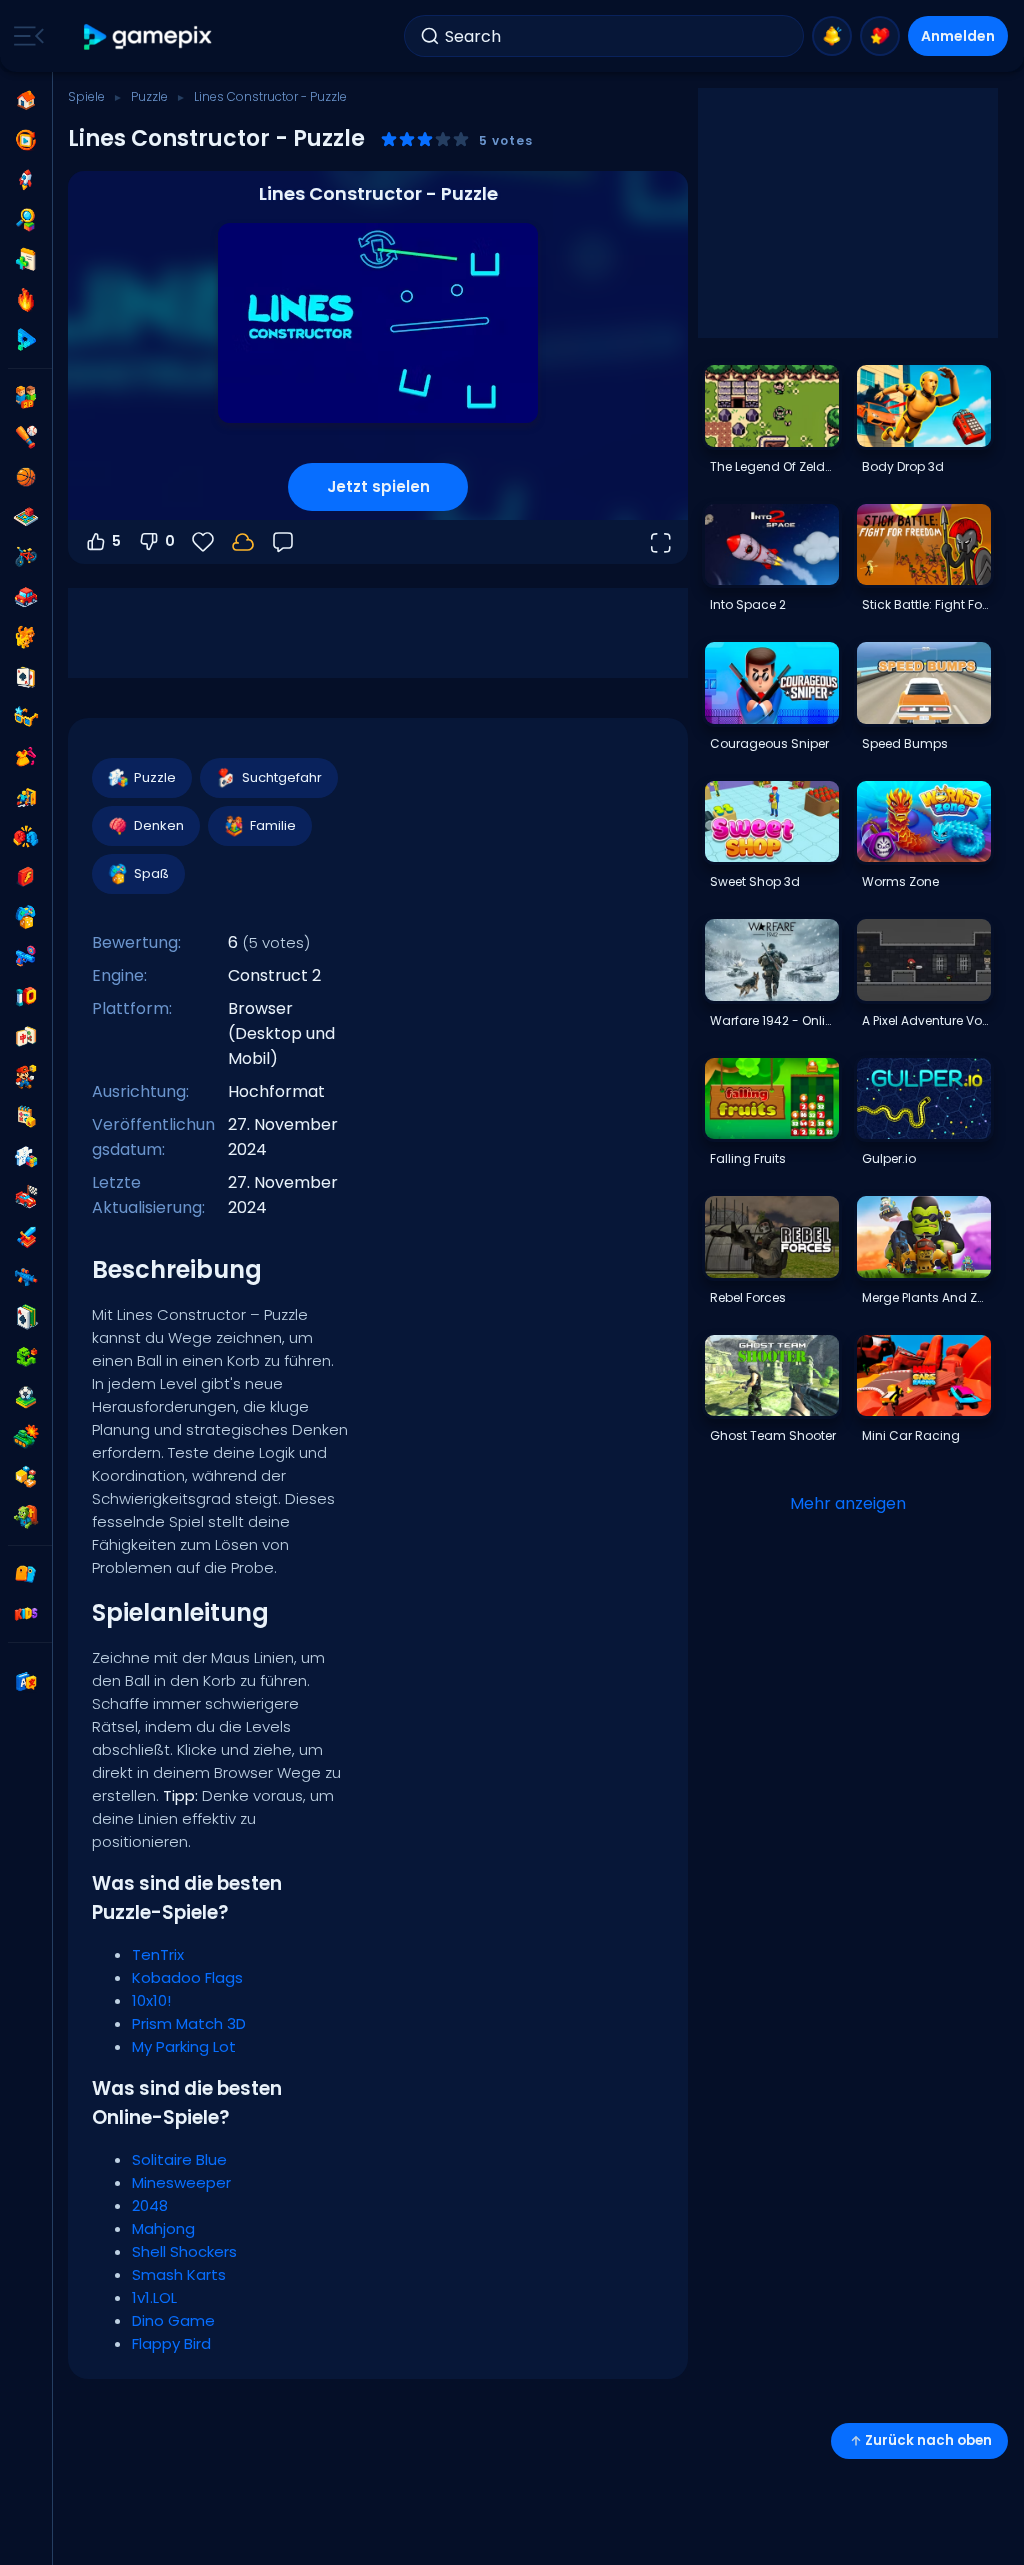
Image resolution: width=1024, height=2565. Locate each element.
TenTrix (158, 1954)
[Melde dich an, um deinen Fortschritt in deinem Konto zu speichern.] (243, 542)
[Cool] (26, 717)
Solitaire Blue (179, 2159)
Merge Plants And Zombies (926, 1297)
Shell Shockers (184, 2251)
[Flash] (26, 877)
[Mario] (26, 1077)
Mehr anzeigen (848, 1503)
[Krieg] (26, 1437)
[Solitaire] (26, 1317)
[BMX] (26, 557)
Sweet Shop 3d (755, 881)
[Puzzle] (26, 1157)
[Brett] (26, 517)
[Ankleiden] (26, 757)
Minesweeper (181, 2182)
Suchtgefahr (282, 777)
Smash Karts (179, 2274)
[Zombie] (26, 1517)
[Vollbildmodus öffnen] (660, 542)
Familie (273, 825)
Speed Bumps (905, 743)
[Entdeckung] (26, 220)
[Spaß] (26, 917)
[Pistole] (26, 957)
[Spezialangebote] (26, 340)
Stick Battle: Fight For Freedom (926, 604)
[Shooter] (26, 1277)
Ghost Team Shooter (773, 1435)
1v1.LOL (154, 2297)
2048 (150, 2205)
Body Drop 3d (903, 466)
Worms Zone (900, 881)
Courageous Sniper (769, 743)
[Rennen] (26, 1197)
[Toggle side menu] (25, 36)
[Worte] (26, 1477)
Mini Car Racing (911, 1435)
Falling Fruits (748, 1158)
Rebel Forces (748, 1297)
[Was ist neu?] (832, 36)
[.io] (26, 997)
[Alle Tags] (26, 1574)
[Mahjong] (26, 1037)
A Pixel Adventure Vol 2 (926, 1020)
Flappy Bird (171, 2343)
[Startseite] (26, 100)
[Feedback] (283, 542)
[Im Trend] (26, 300)
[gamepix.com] (148, 36)
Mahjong (163, 2228)
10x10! (151, 2000)
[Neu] (26, 260)
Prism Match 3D (189, 2023)
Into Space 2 (748, 604)
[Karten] (26, 677)
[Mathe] (26, 1117)
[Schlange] (26, 1357)
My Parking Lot (184, 2046)
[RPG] (26, 1237)
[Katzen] (26, 637)
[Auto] (26, 597)
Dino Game (173, 2320)
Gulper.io (889, 1158)
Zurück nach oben (928, 2440)
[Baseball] (26, 437)
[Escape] (26, 797)
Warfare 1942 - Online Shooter (774, 1020)
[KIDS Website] (26, 1614)
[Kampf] (26, 837)
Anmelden (958, 36)
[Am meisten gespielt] (26, 180)
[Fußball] (26, 1397)
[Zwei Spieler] (26, 397)
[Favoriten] (880, 36)
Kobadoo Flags (187, 1977)
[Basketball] (26, 477)
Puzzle (149, 96)
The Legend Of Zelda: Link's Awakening (774, 466)
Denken (159, 825)
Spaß (151, 873)
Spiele (86, 96)
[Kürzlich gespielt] (26, 140)
